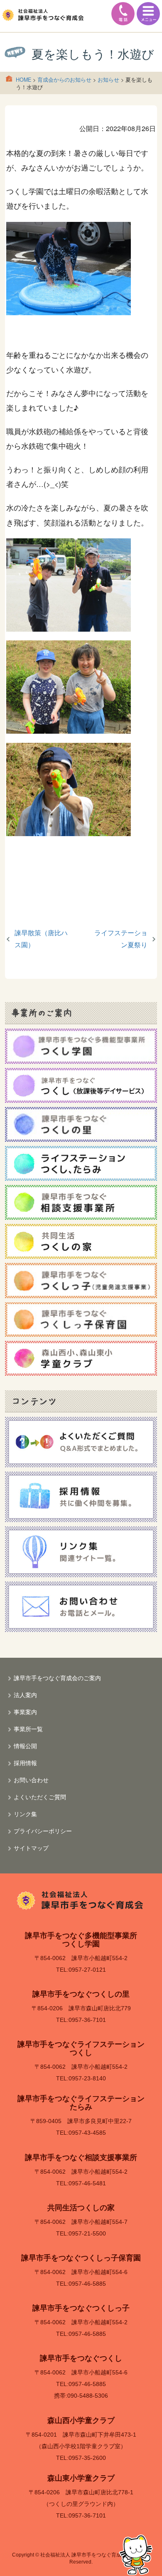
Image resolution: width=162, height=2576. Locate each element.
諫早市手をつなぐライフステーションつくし (81, 2048)
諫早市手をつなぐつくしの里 (81, 1994)
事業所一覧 (28, 1729)
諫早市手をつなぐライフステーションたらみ (81, 2103)
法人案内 (25, 1695)
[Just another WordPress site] (81, 1900)
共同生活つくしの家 (81, 2208)
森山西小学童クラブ (81, 2420)
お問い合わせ (31, 1780)
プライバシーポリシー (43, 1831)
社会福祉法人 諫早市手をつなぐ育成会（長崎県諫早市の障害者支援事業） (44, 15)
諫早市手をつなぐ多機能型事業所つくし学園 (81, 1940)
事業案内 (25, 1712)
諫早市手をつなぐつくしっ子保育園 (81, 2258)
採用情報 (25, 1763)
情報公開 (25, 1746)
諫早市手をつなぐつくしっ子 (81, 2308)
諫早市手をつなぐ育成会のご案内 (57, 1678)
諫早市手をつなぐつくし (81, 2358)
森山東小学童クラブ (81, 2478)
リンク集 (25, 1814)
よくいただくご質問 (40, 1797)
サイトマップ (31, 1848)
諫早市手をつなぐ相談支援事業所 (81, 2158)
